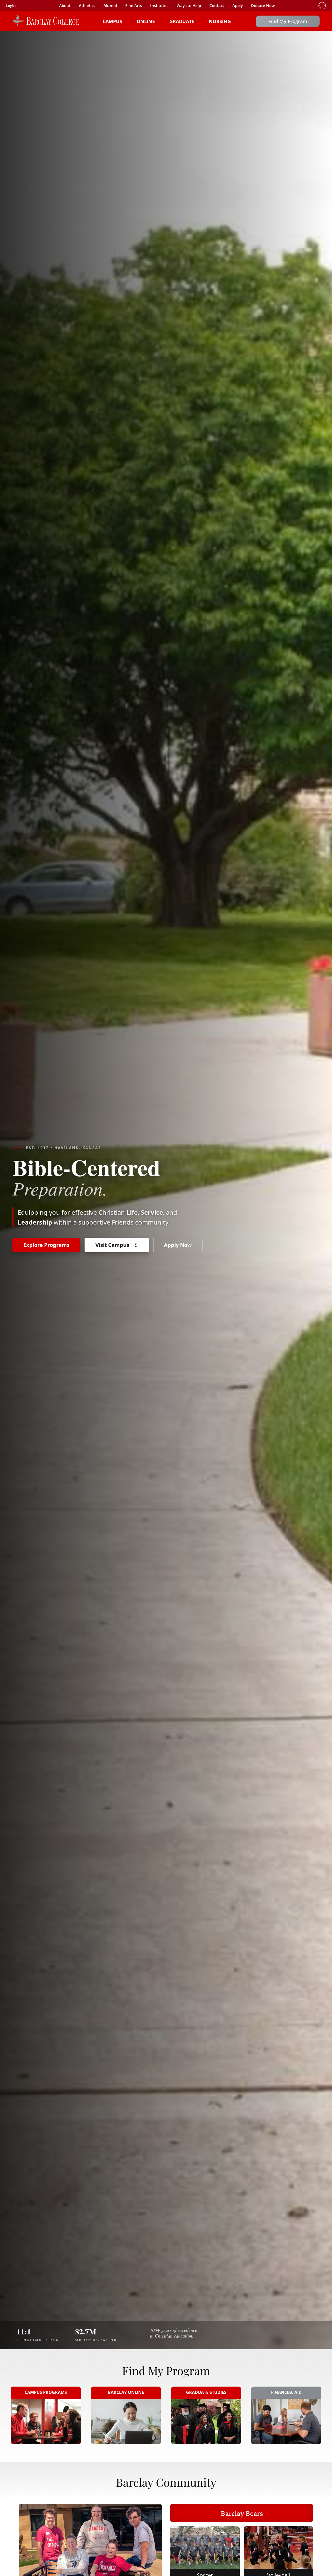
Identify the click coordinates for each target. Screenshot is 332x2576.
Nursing (220, 21)
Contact (217, 6)
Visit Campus (112, 1245)
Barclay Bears (242, 2513)
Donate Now (263, 6)
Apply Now (178, 1245)
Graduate (182, 21)
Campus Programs (46, 2392)
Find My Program (288, 21)
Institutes (159, 6)
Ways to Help (189, 6)
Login (11, 6)
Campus (112, 21)
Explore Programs (46, 1245)
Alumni (110, 6)
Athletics (87, 6)
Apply (238, 6)
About (65, 6)
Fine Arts (134, 6)
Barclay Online (126, 2392)
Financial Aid (286, 2392)
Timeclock (322, 6)
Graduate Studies (206, 2392)
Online (146, 21)
